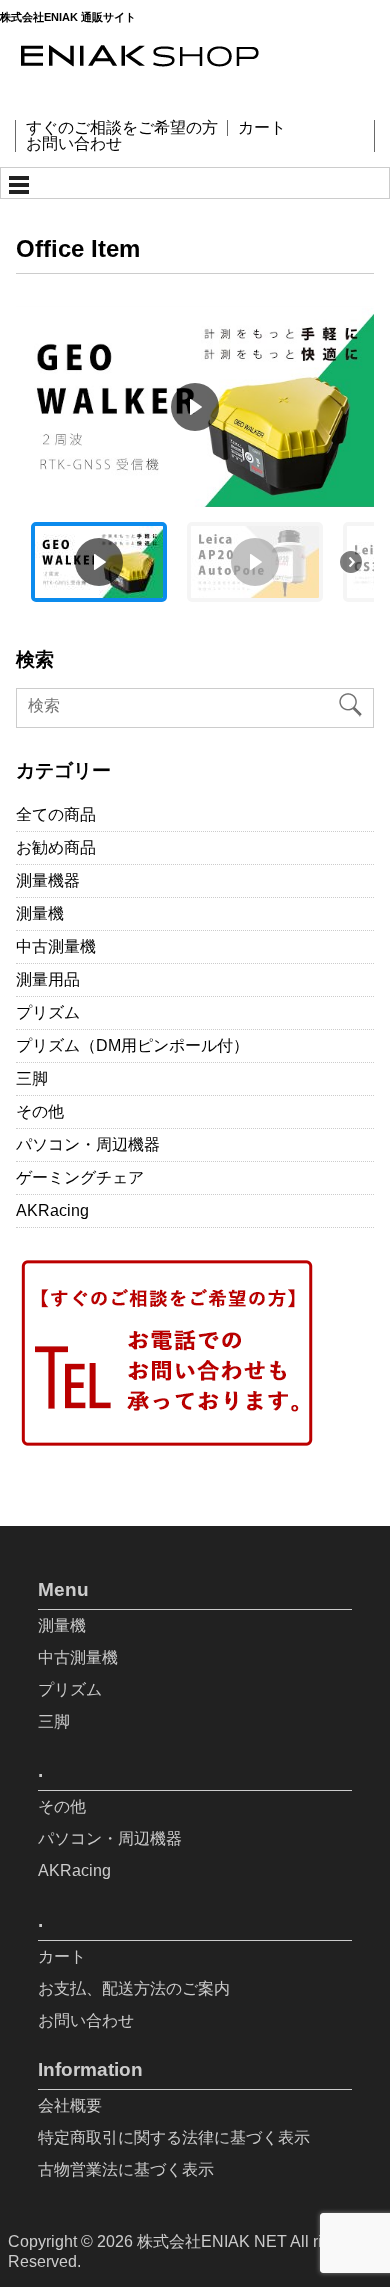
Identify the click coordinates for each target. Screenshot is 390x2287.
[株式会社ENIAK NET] (190, 80)
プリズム (48, 1012)
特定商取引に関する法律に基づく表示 (174, 2137)
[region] (195, 461)
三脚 (32, 1078)
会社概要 (70, 2105)
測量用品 (48, 979)
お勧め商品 (56, 847)
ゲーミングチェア (80, 1177)
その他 (40, 1111)
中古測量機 (56, 946)
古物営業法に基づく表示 (126, 2169)
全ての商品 (56, 814)
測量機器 (48, 880)
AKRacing (52, 1210)
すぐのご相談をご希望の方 (122, 128)
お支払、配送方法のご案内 (134, 1988)
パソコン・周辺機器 (88, 1144)
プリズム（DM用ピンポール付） (132, 1045)
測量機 (40, 913)
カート (262, 128)
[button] (195, 406)
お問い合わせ (74, 144)
